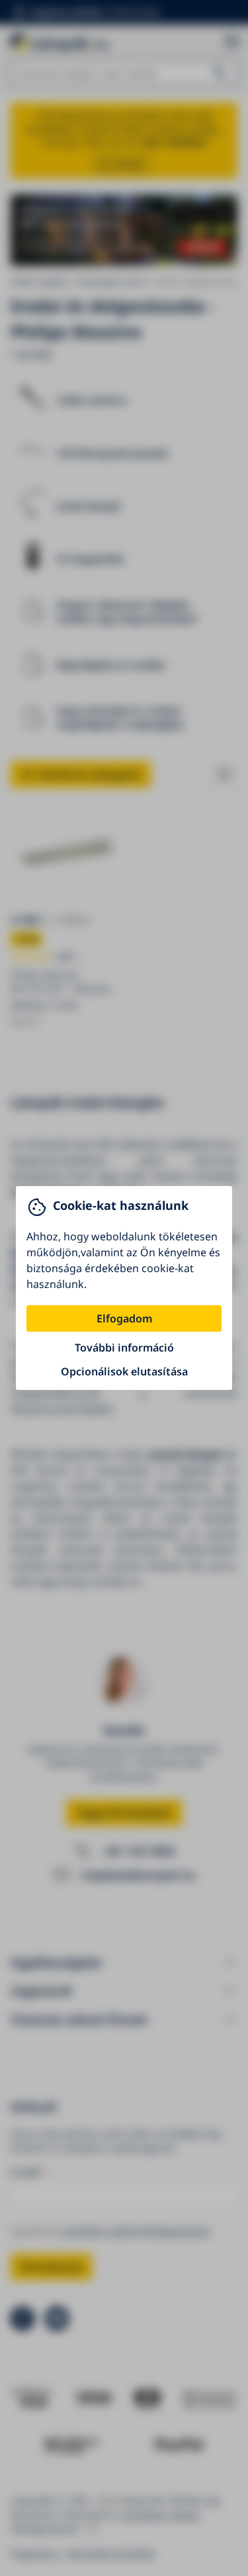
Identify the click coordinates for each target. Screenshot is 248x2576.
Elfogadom (124, 1318)
